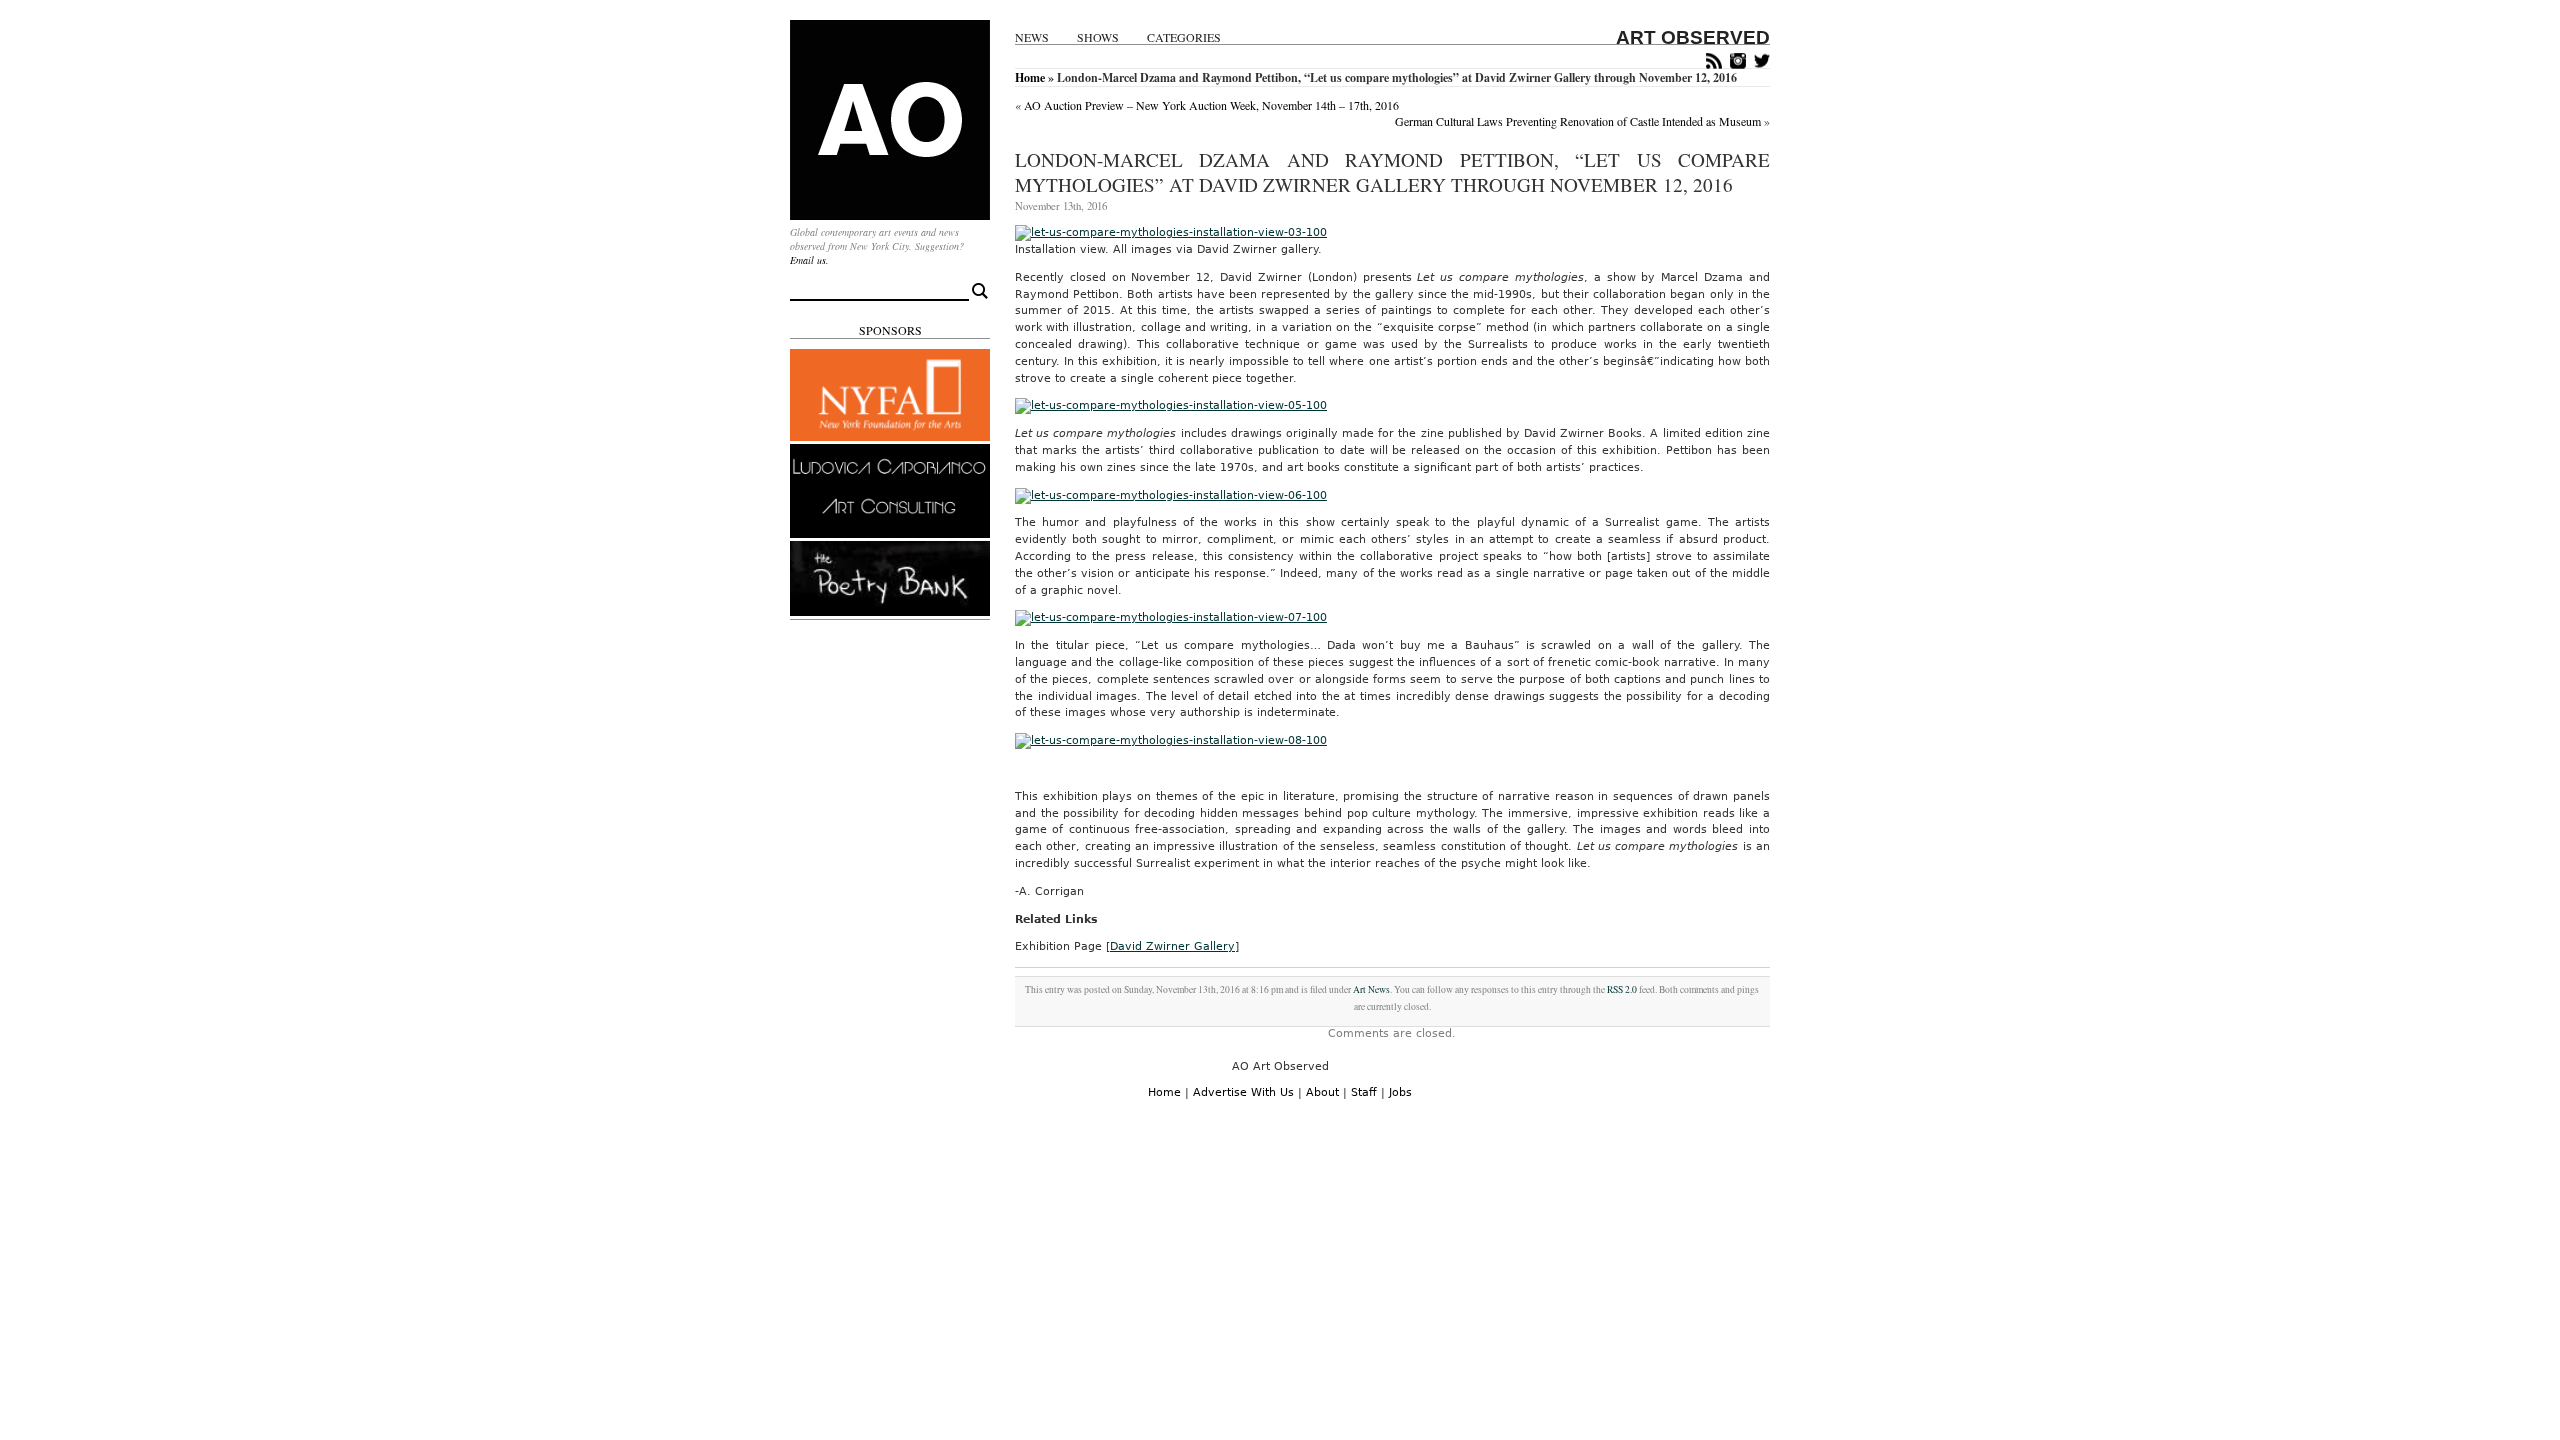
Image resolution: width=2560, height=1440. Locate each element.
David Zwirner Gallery (1172, 946)
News (1032, 37)
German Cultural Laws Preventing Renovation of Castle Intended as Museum (1578, 121)
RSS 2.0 (1622, 989)
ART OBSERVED (1693, 37)
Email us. (809, 260)
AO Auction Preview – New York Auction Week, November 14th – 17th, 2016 (1211, 105)
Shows (1098, 37)
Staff (1364, 1092)
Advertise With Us (1243, 1092)
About (1322, 1092)
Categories (1184, 37)
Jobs (1400, 1092)
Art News (1371, 989)
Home (1030, 77)
